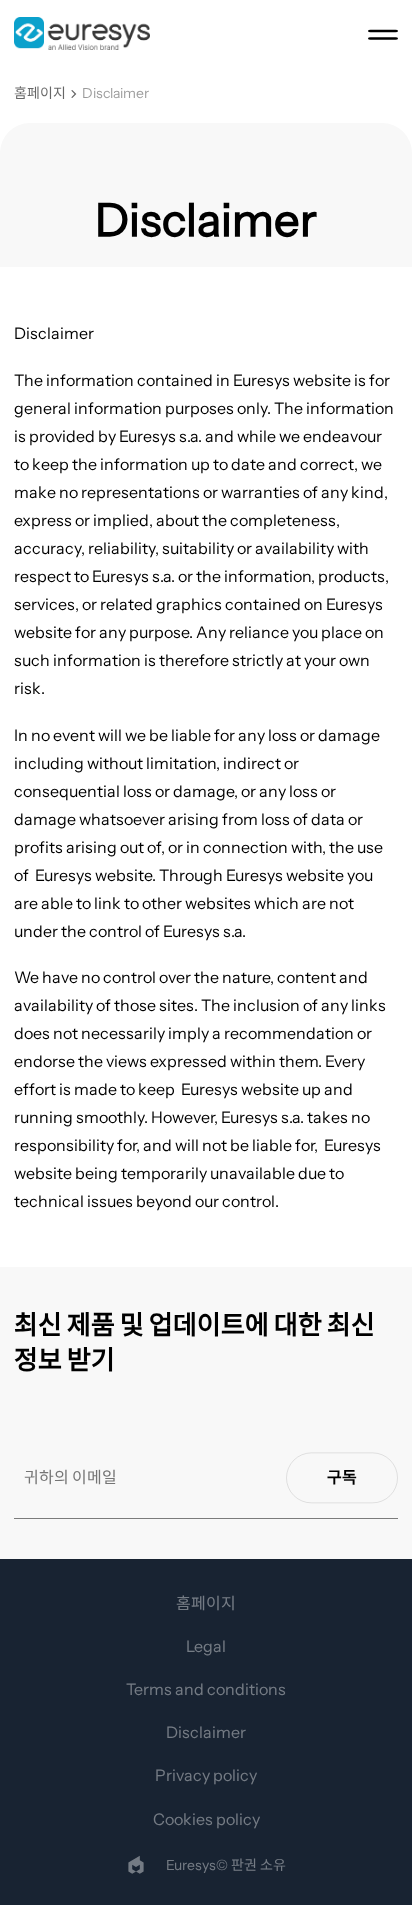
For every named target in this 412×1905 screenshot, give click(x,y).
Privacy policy (206, 1775)
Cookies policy (206, 1819)
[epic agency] (136, 1865)
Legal (206, 1646)
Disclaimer (115, 93)
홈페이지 (40, 93)
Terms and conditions (206, 1689)
